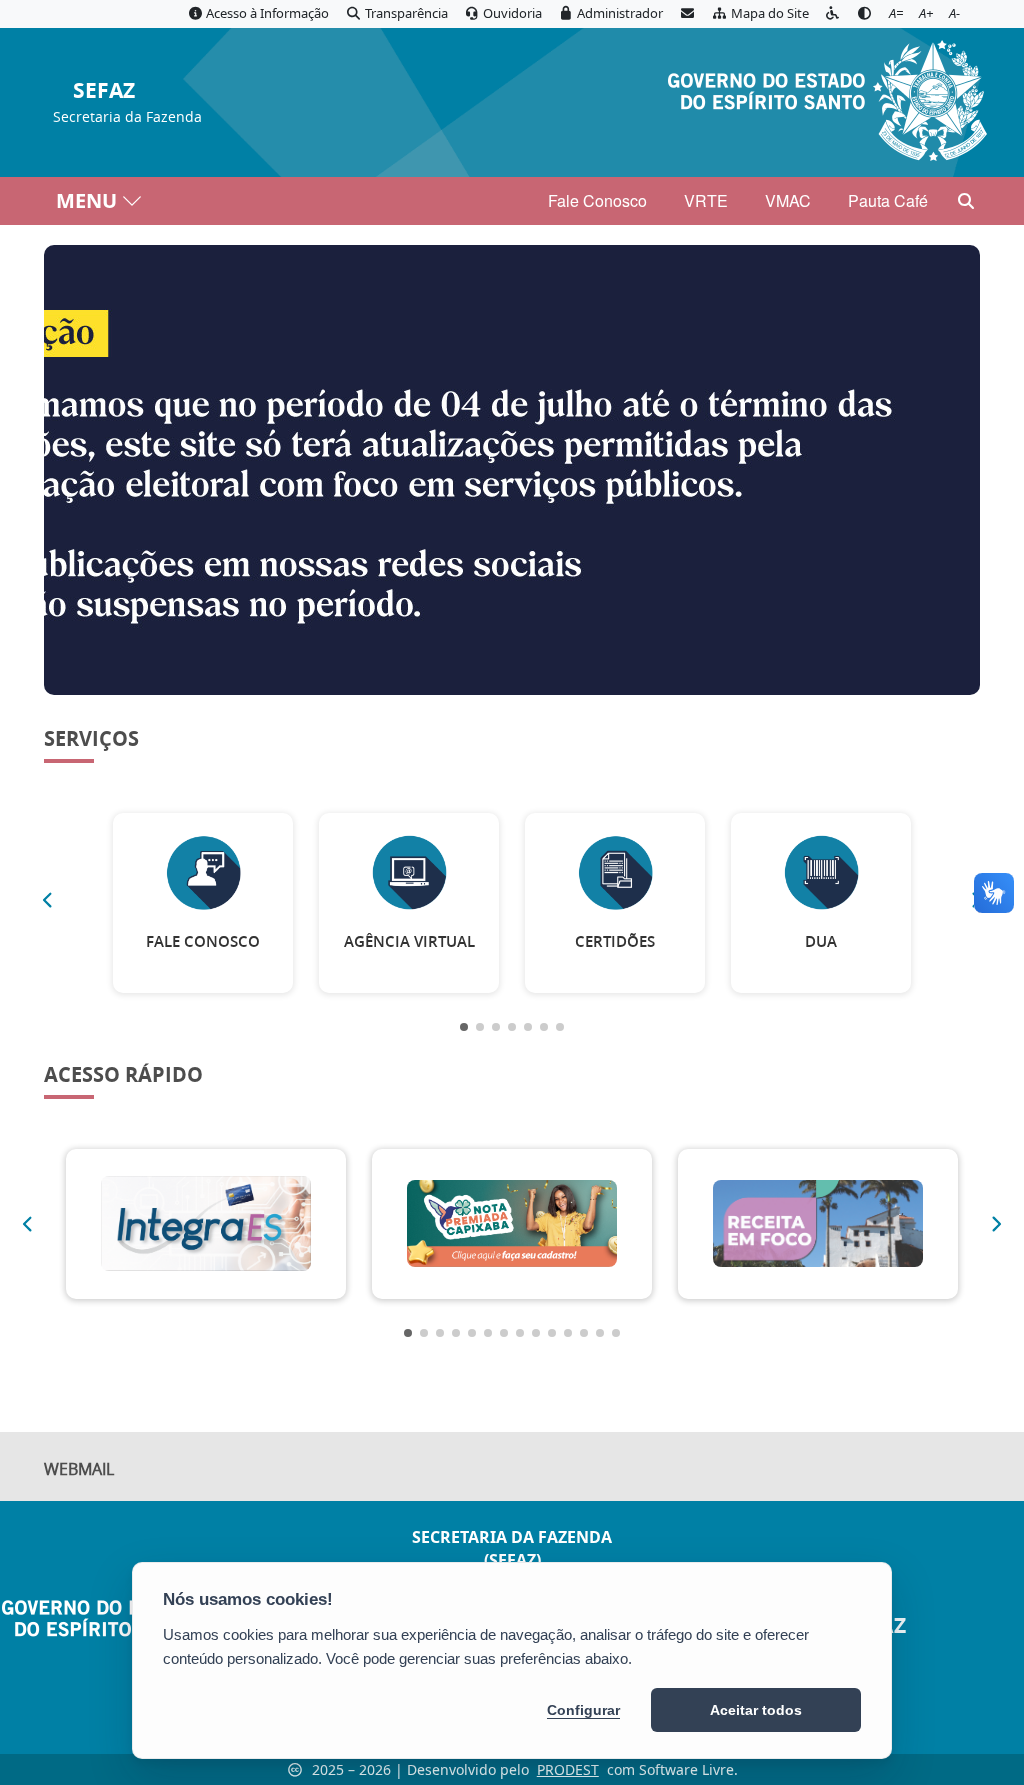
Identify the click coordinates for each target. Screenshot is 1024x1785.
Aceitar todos (756, 1710)
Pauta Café (888, 200)
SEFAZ (104, 91)
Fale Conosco (597, 200)
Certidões (615, 941)
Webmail (79, 1469)
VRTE (706, 200)
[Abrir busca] (966, 201)
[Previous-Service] (47, 900)
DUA (821, 941)
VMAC (788, 200)
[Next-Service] (997, 1224)
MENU (86, 200)
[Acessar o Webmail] (687, 14)
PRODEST (568, 1769)
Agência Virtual (409, 941)
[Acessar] (512, 470)
